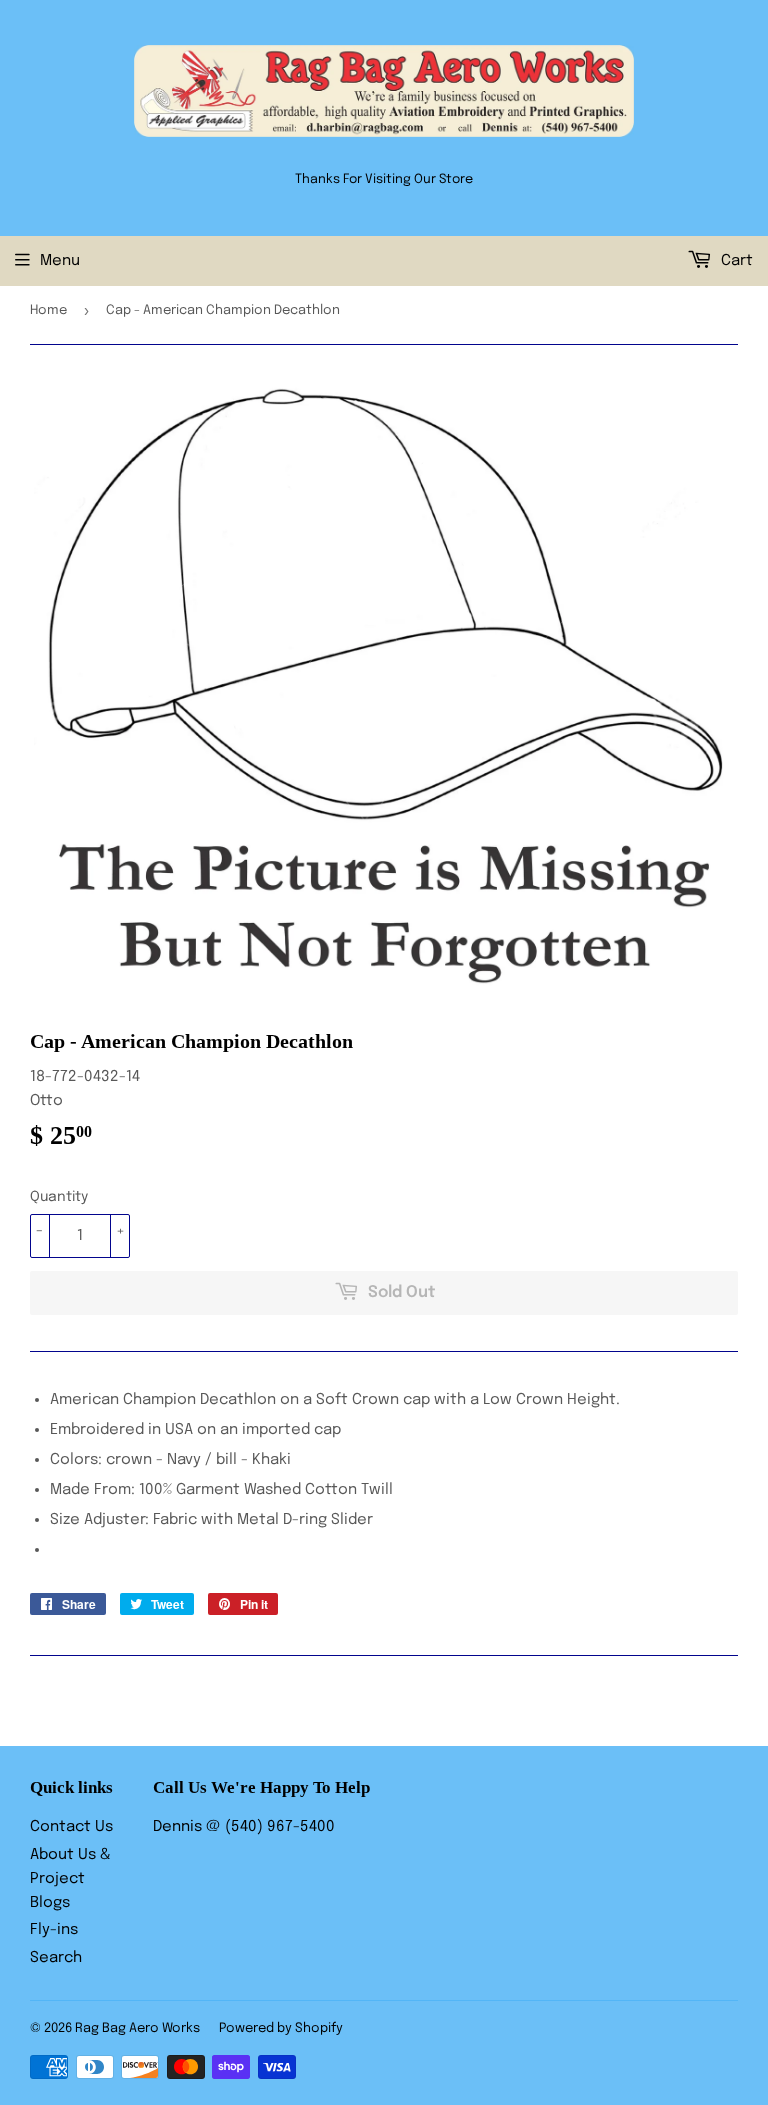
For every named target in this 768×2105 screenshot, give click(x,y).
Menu (60, 261)
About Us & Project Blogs (70, 1879)
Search (56, 1958)
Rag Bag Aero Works (137, 2028)
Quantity (59, 1197)
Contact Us (71, 1827)
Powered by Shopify (281, 2028)
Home (48, 310)
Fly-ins (54, 1930)
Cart (735, 261)
